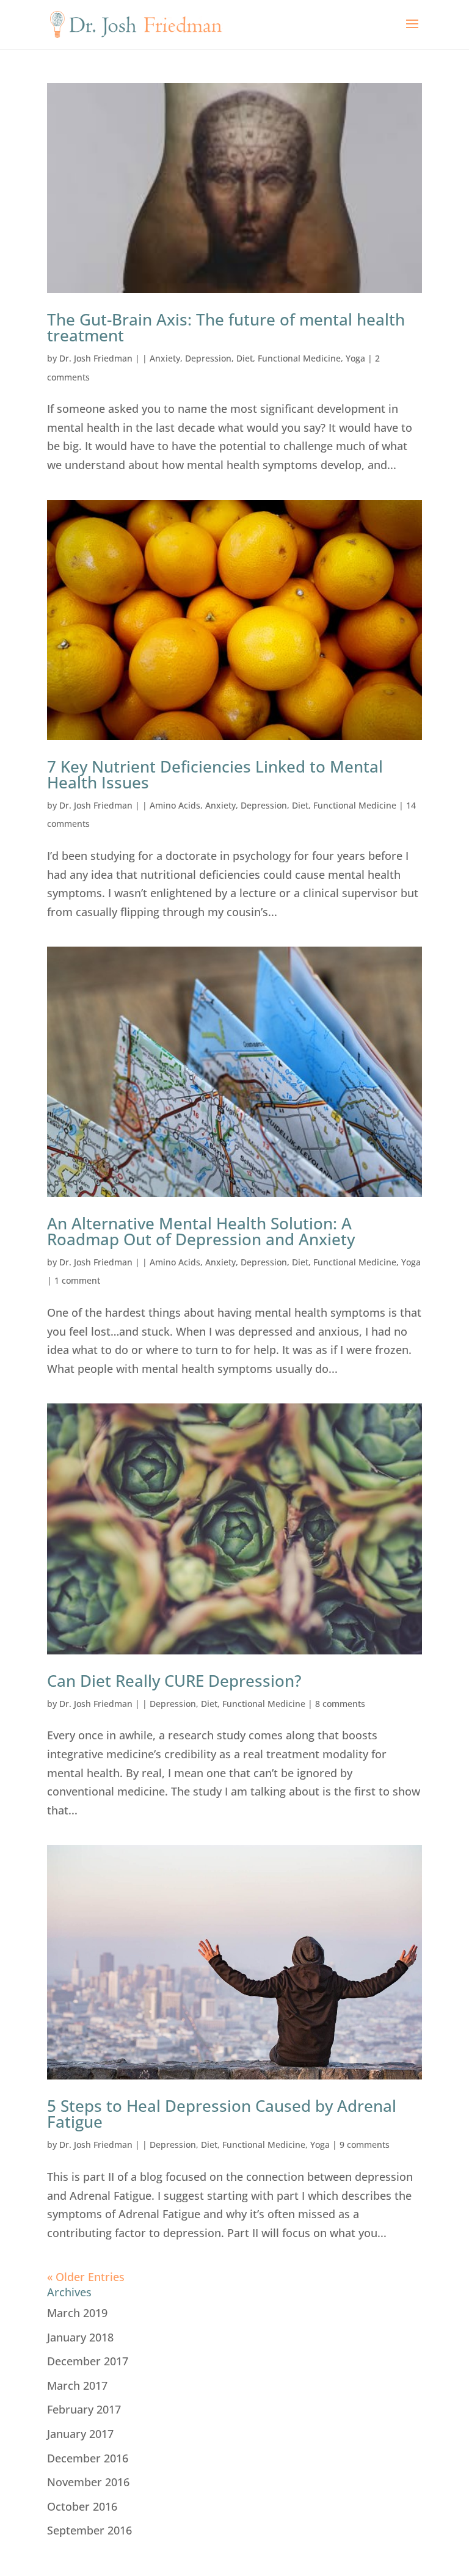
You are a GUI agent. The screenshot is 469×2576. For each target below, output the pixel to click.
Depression (208, 358)
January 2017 (80, 2434)
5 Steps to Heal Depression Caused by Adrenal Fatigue (222, 2114)
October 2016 (82, 2506)
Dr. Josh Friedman (96, 358)
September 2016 (89, 2530)
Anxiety (165, 358)
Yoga (355, 358)
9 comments (365, 2145)
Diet (245, 358)
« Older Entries (86, 2277)
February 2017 (84, 2409)
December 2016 (88, 2458)
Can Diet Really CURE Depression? (174, 1681)
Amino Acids (175, 805)
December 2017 (88, 2361)
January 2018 (80, 2337)
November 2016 (88, 2482)
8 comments (340, 1704)
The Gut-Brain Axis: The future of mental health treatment (226, 327)
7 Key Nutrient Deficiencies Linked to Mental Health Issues (215, 774)
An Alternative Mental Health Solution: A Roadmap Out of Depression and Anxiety (201, 1231)
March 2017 (77, 2385)
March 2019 (77, 2313)
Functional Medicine (299, 358)
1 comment (77, 1280)
